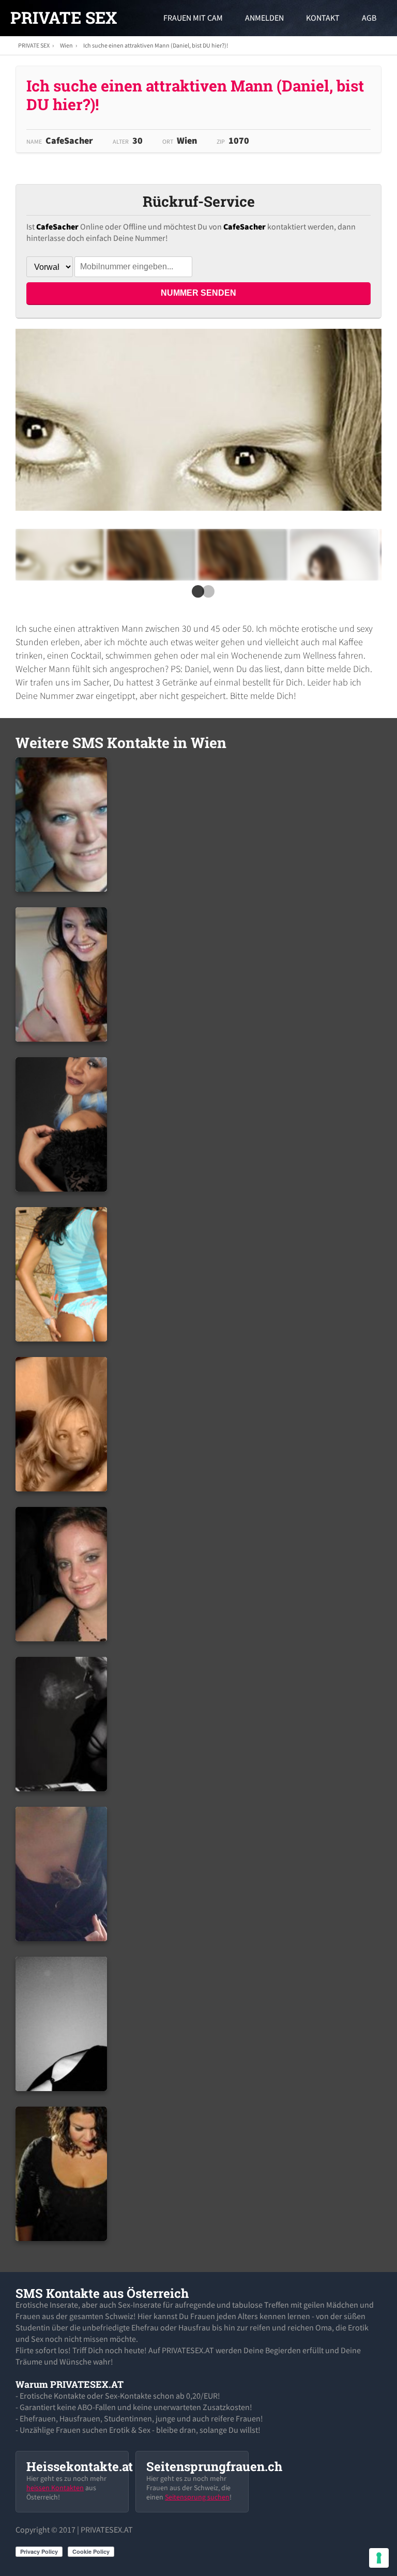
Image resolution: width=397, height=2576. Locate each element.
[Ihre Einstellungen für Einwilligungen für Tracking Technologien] (379, 2558)
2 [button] (206, 595)
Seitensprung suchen (197, 2497)
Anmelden (264, 18)
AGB (369, 18)
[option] (59, 555)
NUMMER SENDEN (198, 293)
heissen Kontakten (55, 2488)
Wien (66, 45)
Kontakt (323, 18)
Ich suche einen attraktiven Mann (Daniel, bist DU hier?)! (156, 45)
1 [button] (196, 595)
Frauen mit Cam (193, 18)
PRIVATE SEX (64, 18)
